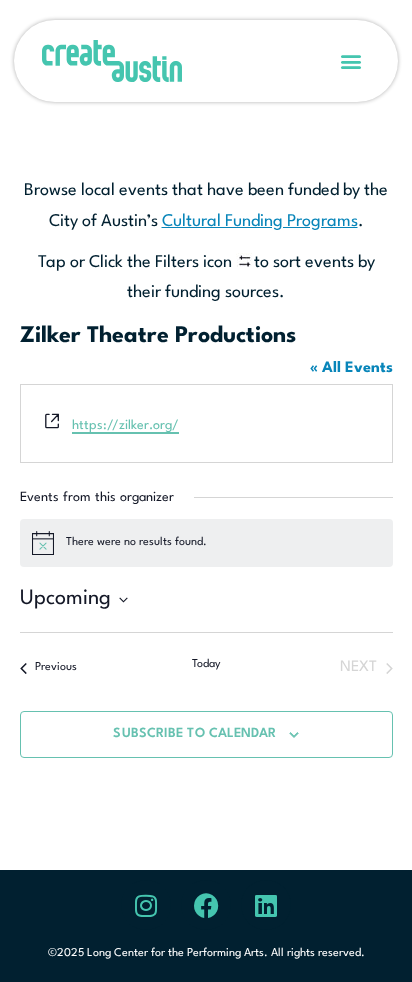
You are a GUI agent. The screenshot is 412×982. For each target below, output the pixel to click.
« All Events (351, 368)
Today (206, 664)
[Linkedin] (266, 905)
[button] (351, 61)
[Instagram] (146, 905)
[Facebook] (206, 905)
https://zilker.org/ (125, 425)
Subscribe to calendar (194, 733)
